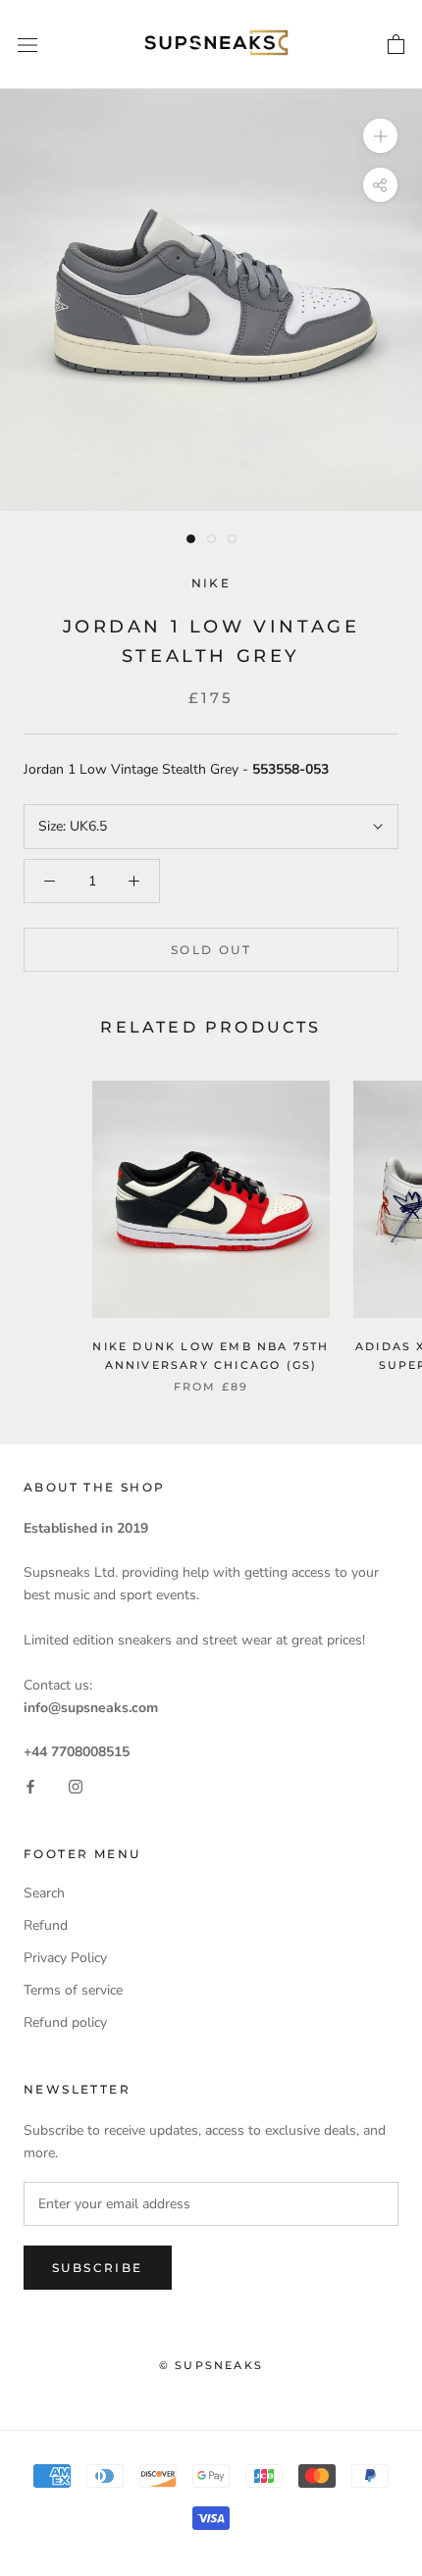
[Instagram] (76, 1786)
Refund (46, 1925)
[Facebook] (30, 1786)
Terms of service (73, 1990)
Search (44, 1893)
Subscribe (98, 2268)
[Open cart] (396, 45)
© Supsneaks (211, 2365)
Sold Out (211, 950)
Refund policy (65, 2022)
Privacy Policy (65, 1958)
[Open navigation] (27, 45)
